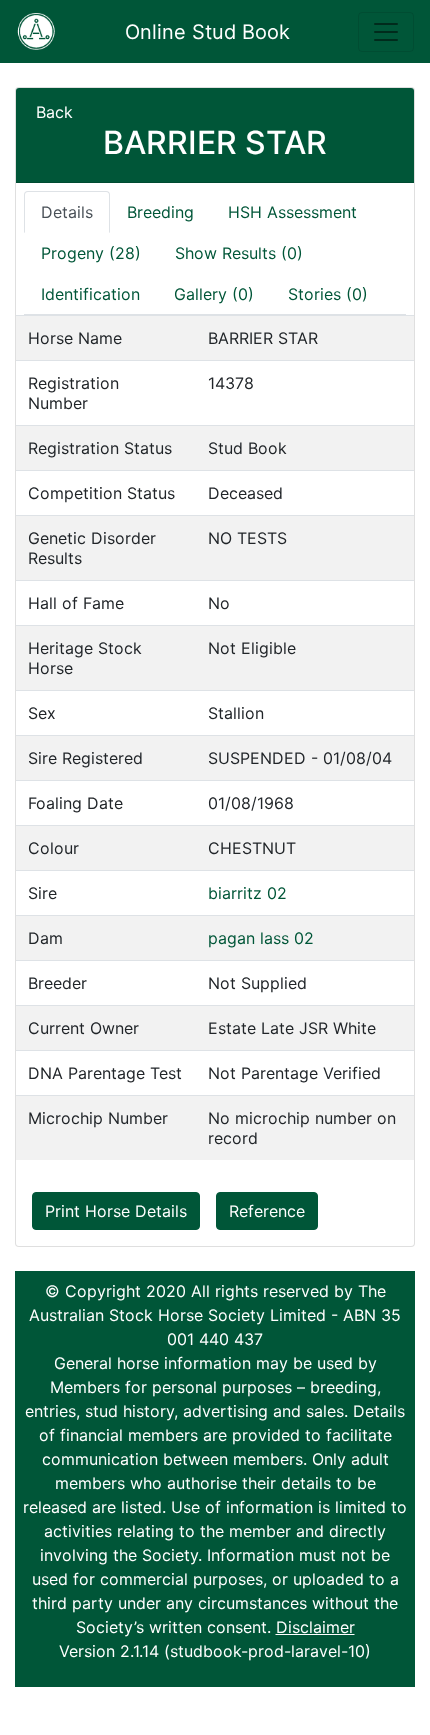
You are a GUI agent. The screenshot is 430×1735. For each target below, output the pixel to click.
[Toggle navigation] (386, 32)
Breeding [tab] (160, 212)
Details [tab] (67, 212)
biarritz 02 (247, 893)
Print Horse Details (116, 1211)
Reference (267, 1211)
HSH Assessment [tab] (292, 212)
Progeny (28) (91, 253)
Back (54, 112)
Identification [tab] (90, 294)
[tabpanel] (215, 737)
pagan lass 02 (261, 938)
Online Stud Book (207, 32)
